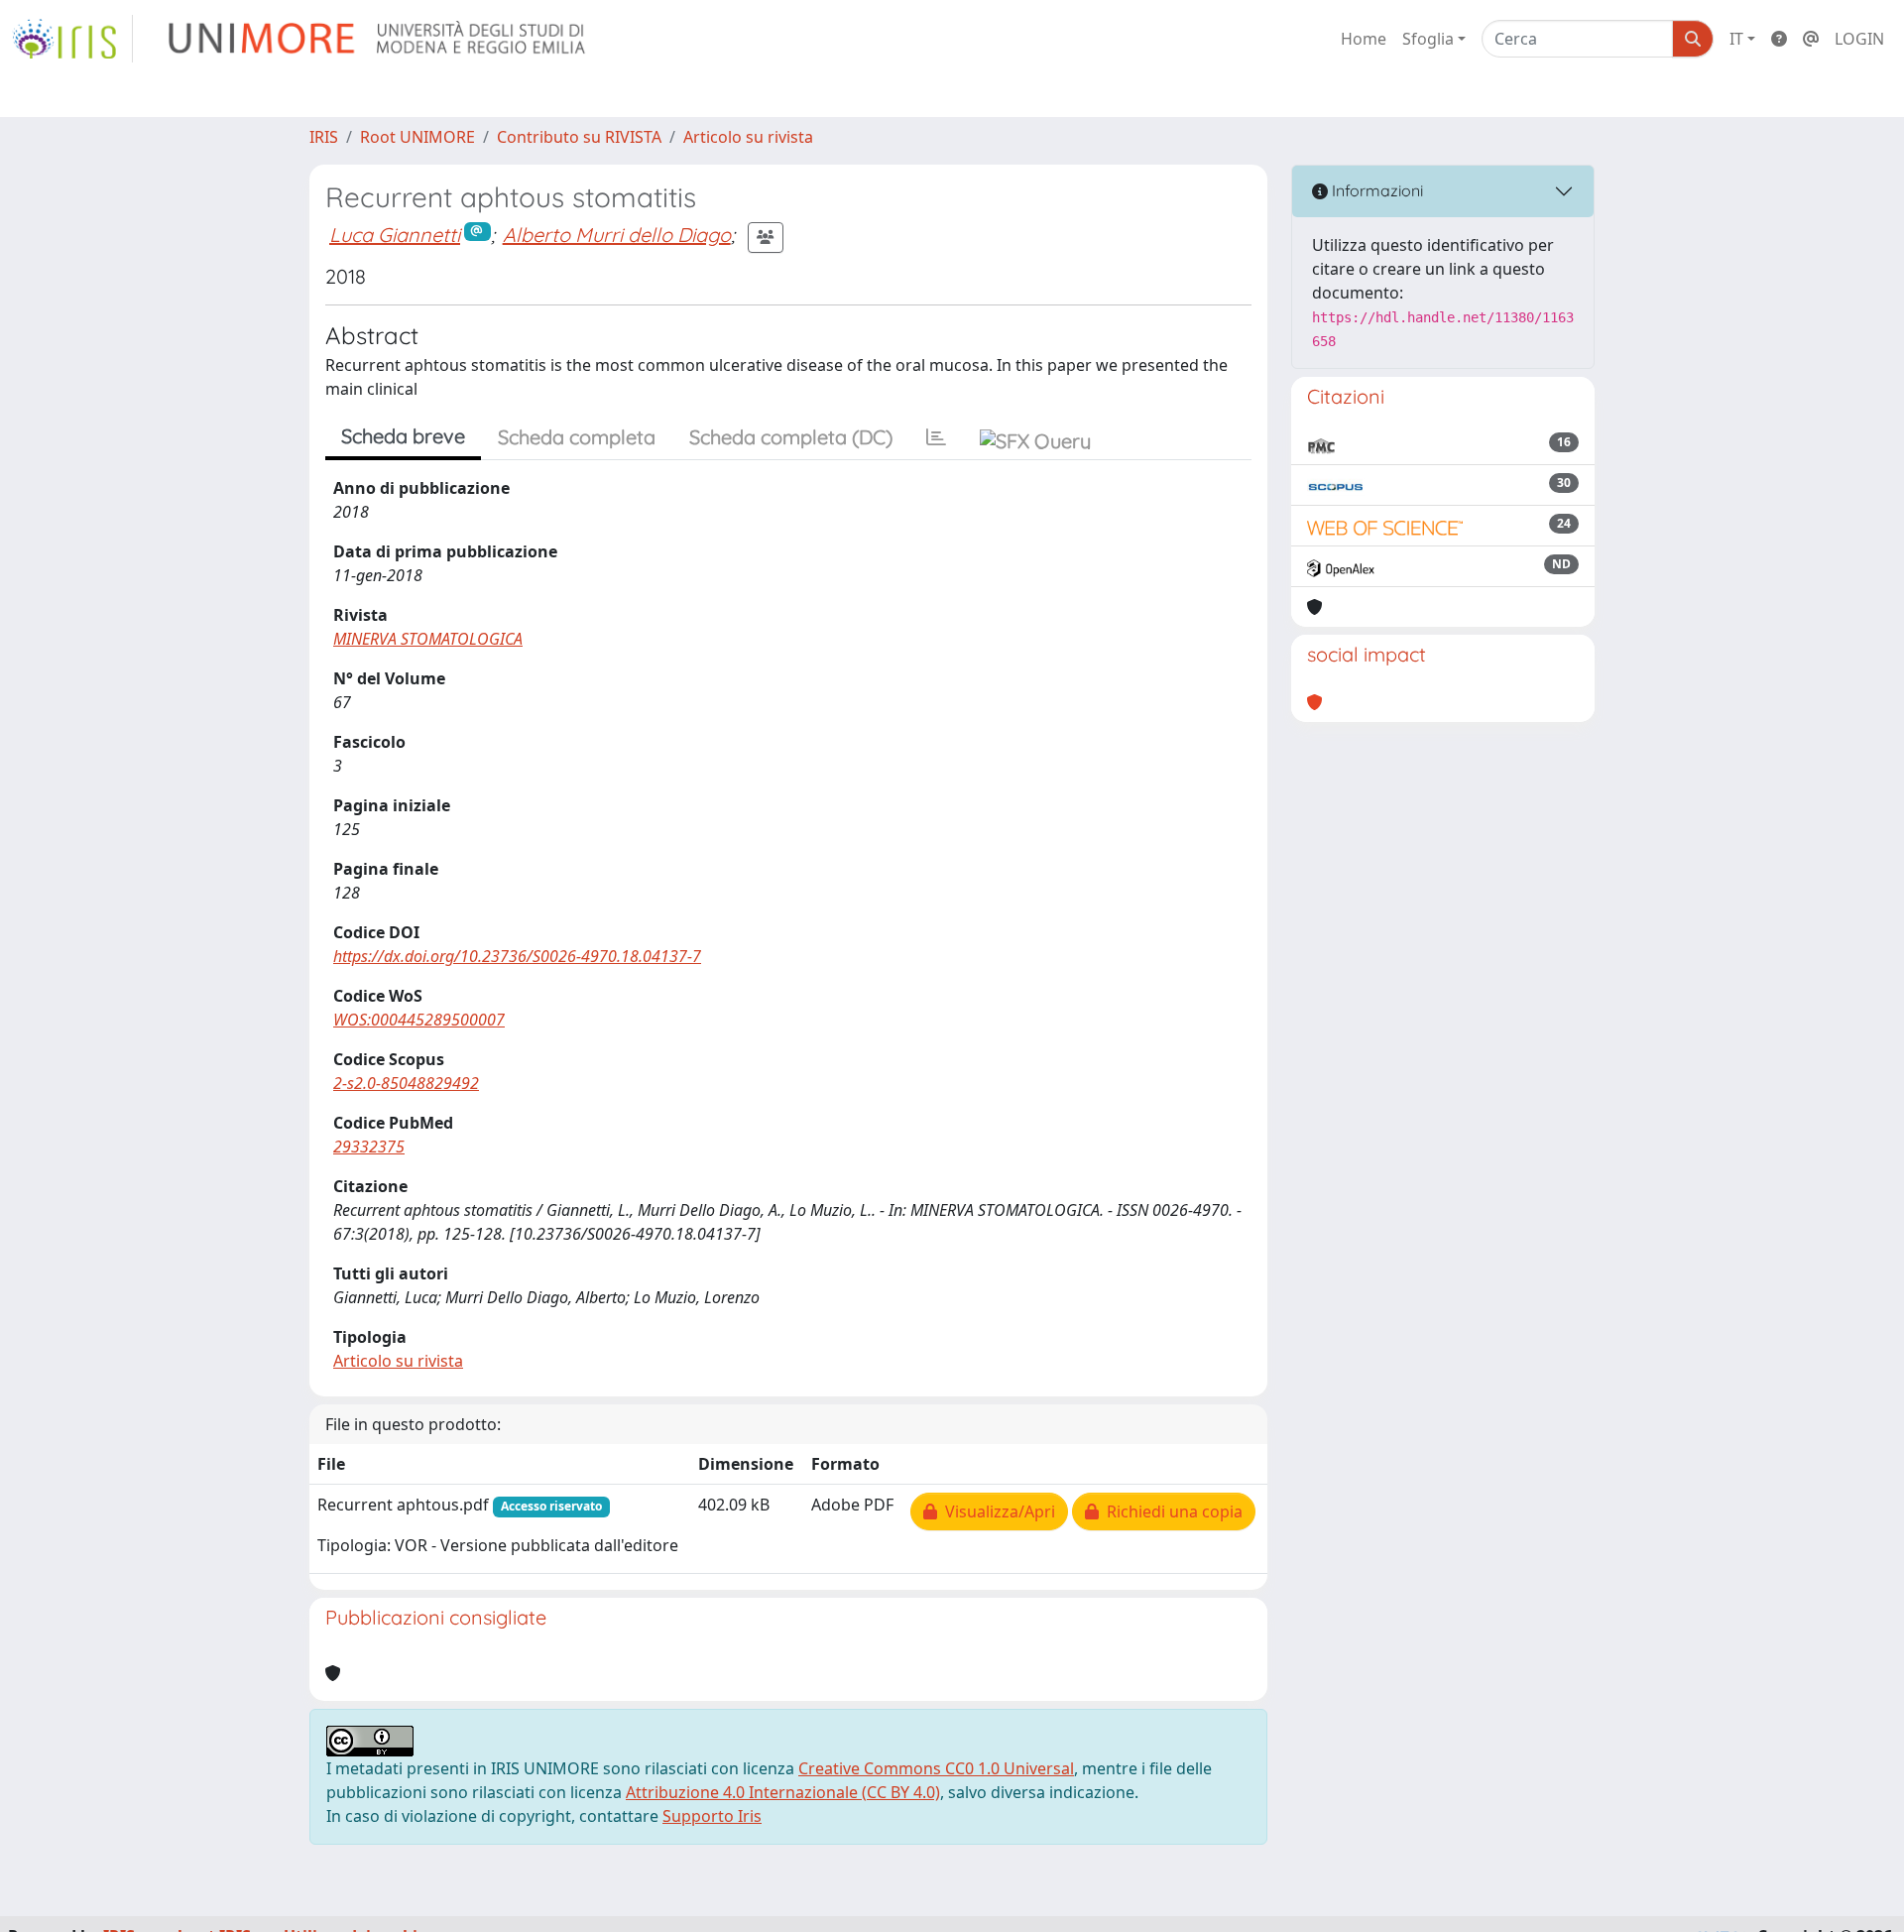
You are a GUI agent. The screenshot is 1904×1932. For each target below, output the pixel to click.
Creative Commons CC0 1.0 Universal (936, 1768)
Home (1364, 39)
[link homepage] (72, 39)
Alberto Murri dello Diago (617, 235)
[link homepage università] (378, 39)
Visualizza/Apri (996, 1511)
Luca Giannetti (395, 235)
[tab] (936, 437)
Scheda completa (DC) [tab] (791, 437)
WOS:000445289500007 (419, 1020)
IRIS (324, 137)
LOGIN (1859, 39)
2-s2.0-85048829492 (406, 1083)
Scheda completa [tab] (577, 437)
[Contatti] (1811, 39)
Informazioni (1375, 190)
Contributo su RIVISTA (579, 137)
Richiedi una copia (1171, 1511)
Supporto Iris (712, 1816)
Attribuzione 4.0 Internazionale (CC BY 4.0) (783, 1792)
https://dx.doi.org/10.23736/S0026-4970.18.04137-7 (517, 956)
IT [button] (1736, 39)
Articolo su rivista (748, 137)
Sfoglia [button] (1428, 39)
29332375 (369, 1147)
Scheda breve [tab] (403, 436)
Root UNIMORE (417, 137)
